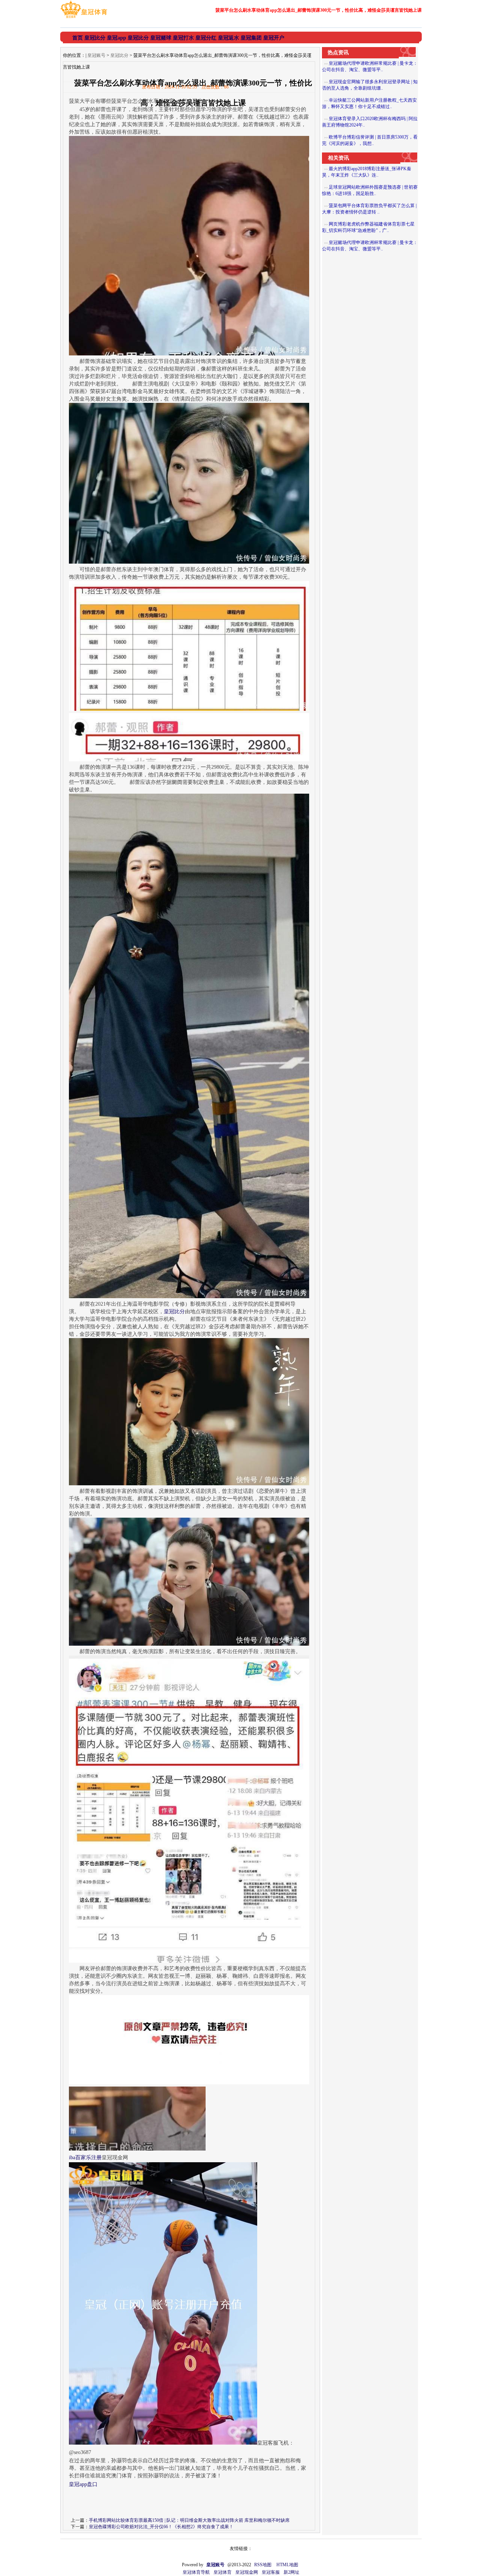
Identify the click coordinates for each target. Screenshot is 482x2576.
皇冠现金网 (247, 2572)
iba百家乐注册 (85, 2158)
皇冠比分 (119, 55)
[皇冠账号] (84, 18)
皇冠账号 (96, 55)
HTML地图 (287, 2565)
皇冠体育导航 (196, 2572)
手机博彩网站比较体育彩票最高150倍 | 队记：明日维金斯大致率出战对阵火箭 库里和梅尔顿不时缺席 (189, 2520)
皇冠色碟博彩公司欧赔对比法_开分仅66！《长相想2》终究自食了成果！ (161, 2527)
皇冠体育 (223, 2572)
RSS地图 (263, 2565)
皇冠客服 (271, 2572)
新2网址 (291, 2572)
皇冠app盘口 (83, 2484)
